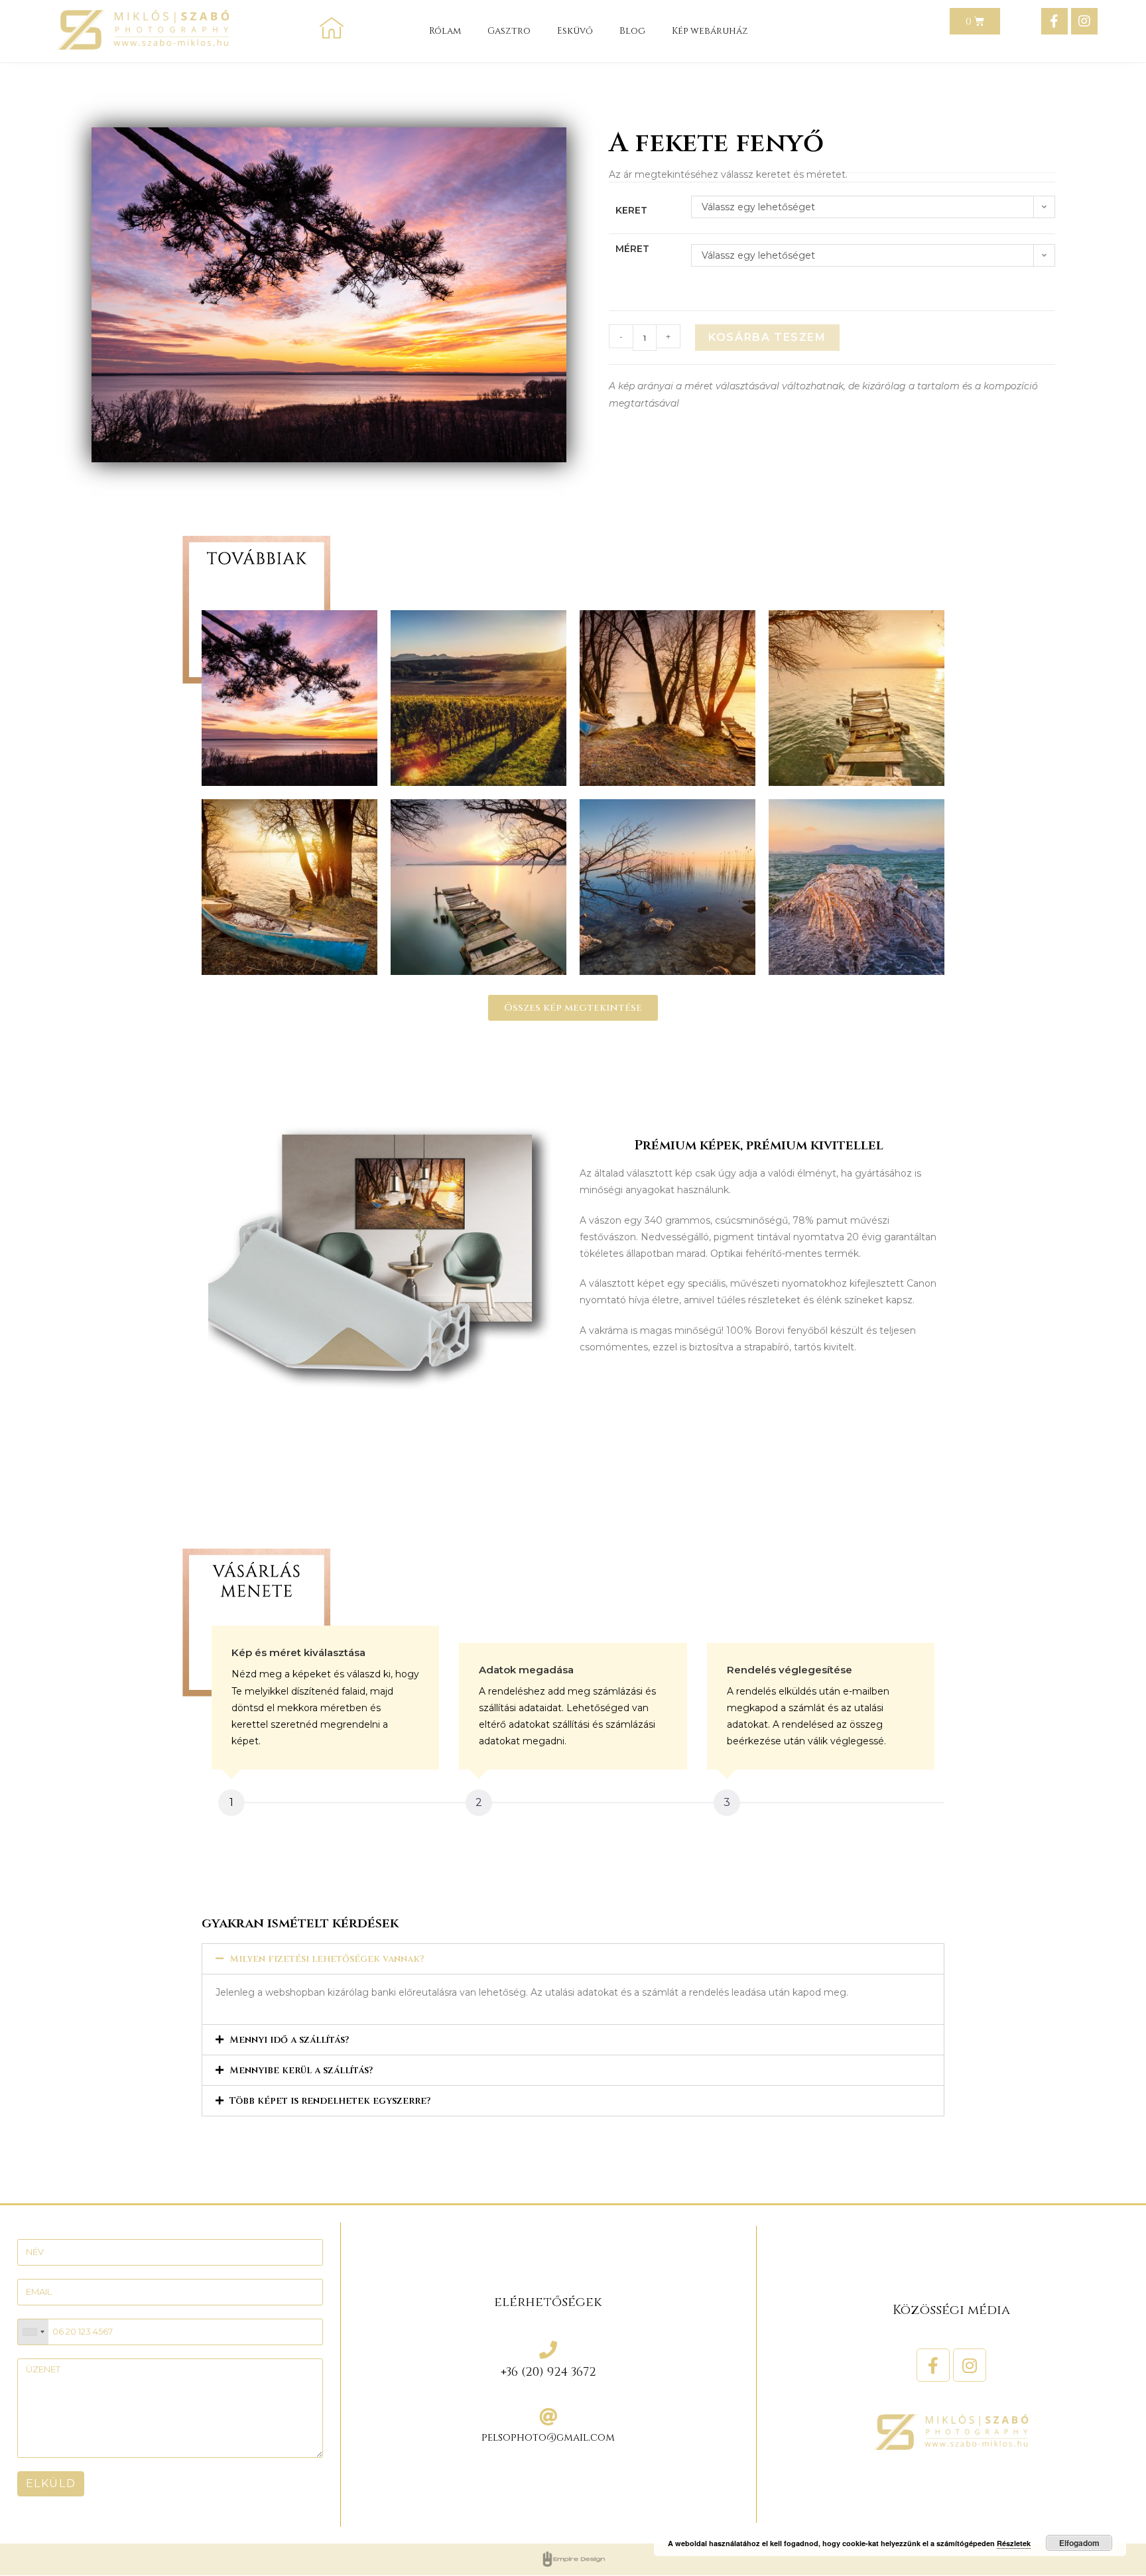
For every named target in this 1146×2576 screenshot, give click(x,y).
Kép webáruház (710, 31)
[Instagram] (1084, 21)
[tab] (573, 1959)
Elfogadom (1079, 2543)
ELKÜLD (51, 2483)
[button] (573, 1008)
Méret (632, 249)
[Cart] (975, 21)
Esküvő (575, 31)
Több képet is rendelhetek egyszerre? (330, 2101)
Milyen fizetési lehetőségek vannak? (327, 1959)
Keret (631, 210)
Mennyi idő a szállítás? (289, 2040)
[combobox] (33, 2332)
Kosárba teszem (767, 337)
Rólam (445, 31)
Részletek (1014, 2543)
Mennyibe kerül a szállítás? (301, 2070)
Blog (632, 31)
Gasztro (509, 31)
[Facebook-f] (1054, 21)
